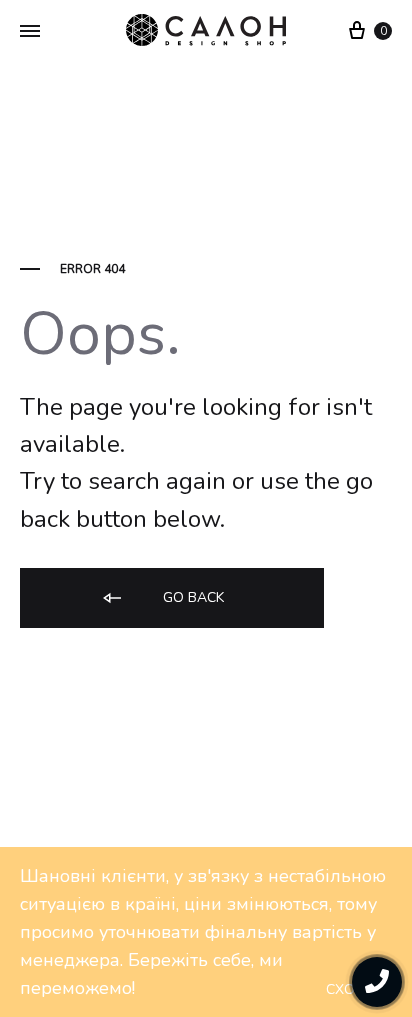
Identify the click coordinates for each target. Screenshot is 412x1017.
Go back (191, 597)
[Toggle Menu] (30, 32)
